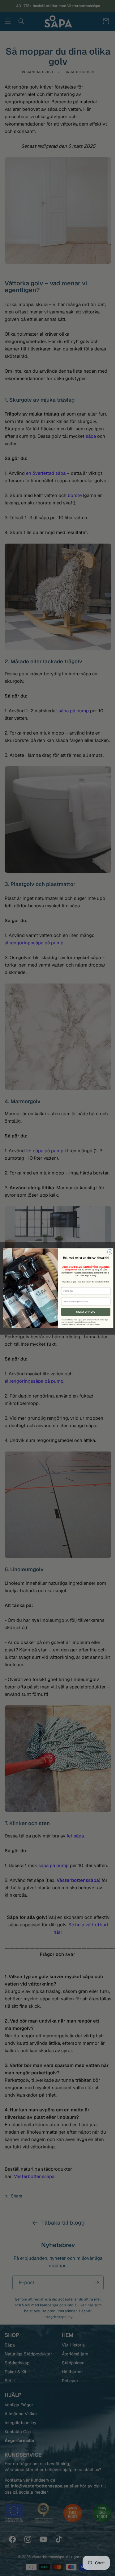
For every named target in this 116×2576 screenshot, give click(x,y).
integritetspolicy (79, 1324)
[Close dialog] (107, 1252)
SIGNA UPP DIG (83, 1312)
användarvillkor (92, 1324)
